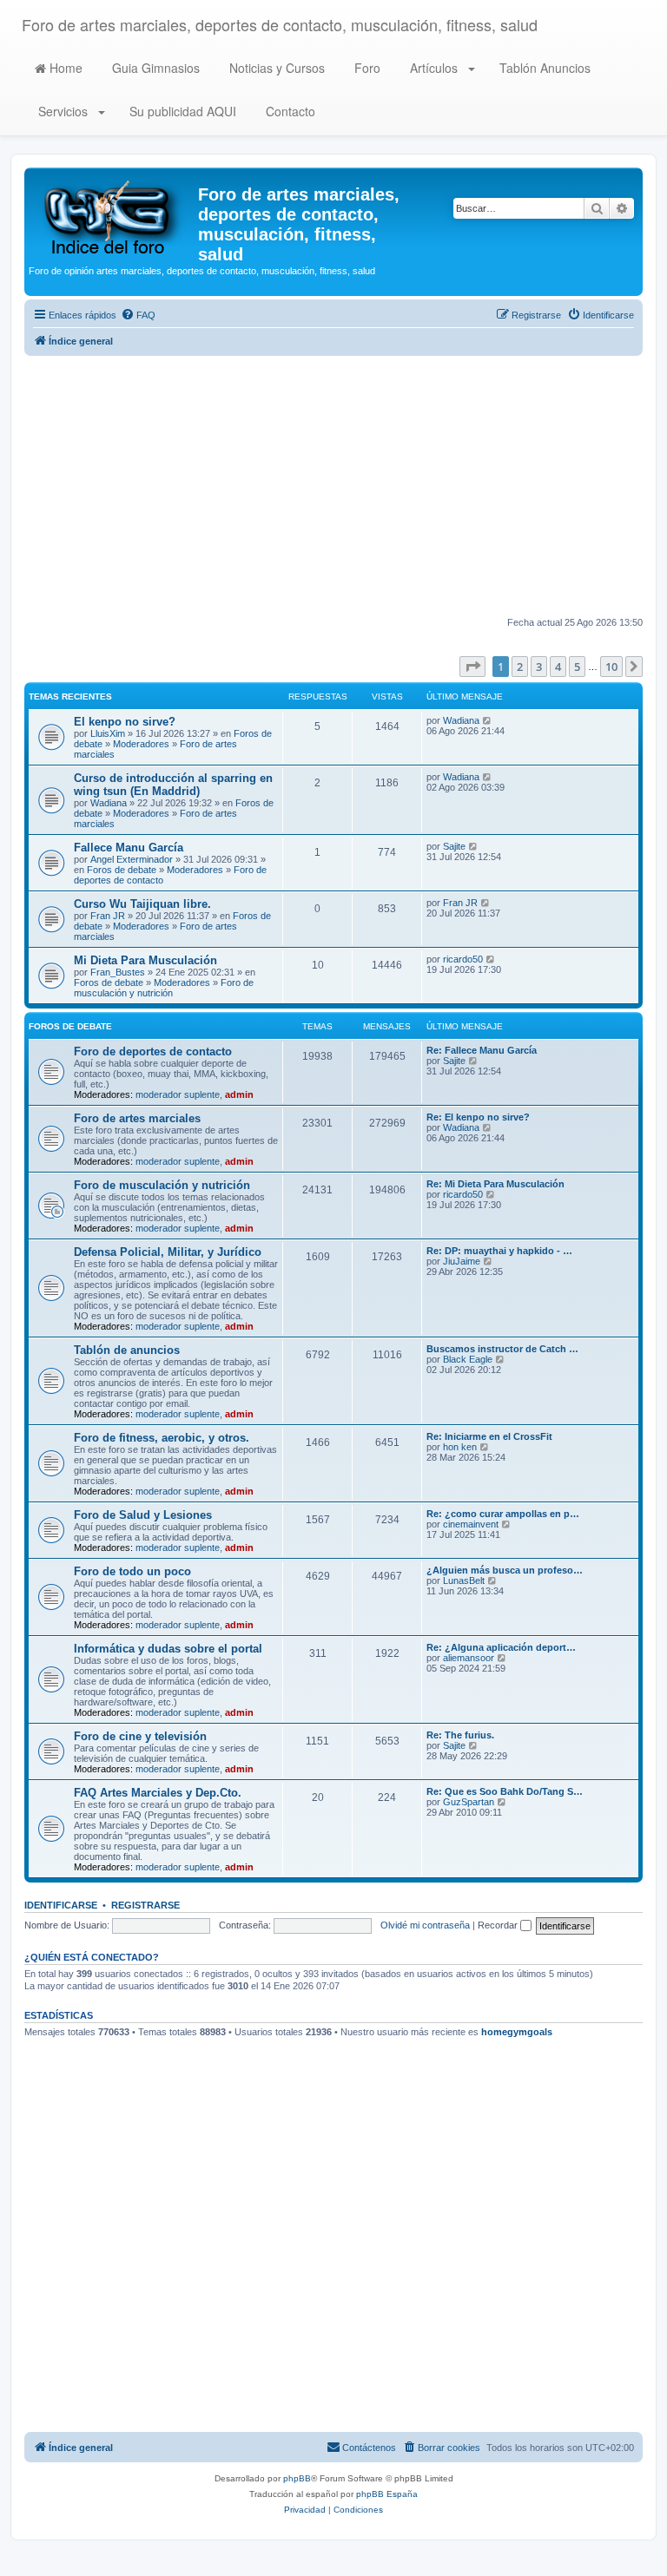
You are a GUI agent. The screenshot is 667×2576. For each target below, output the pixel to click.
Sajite (454, 846)
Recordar (499, 1925)
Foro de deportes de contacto (153, 1051)
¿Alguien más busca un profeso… (505, 1570)
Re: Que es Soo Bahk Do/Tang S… (505, 1791)
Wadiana (461, 720)
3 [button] (539, 667)
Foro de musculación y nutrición (164, 988)
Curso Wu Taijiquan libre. (142, 904)
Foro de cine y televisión (140, 1736)
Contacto (289, 111)
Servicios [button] (63, 111)
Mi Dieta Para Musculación (145, 960)
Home (64, 68)
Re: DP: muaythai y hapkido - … (499, 1251)
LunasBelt (464, 1580)
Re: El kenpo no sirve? (478, 1117)
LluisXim (108, 733)
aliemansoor (469, 1658)
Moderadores (141, 744)
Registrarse (145, 1905)
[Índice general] (113, 216)
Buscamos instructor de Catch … (502, 1349)
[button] (472, 667)
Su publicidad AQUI (181, 111)
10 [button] (611, 667)
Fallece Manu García (129, 848)
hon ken (460, 1447)
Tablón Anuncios (543, 68)
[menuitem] (138, 315)
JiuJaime (462, 1261)
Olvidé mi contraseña (425, 1925)
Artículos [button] (434, 68)
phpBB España (387, 2494)
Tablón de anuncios (127, 1350)
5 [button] (577, 667)
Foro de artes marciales (137, 1118)
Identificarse (61, 1905)
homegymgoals (517, 2032)
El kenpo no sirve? (125, 722)
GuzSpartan (469, 1802)
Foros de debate (122, 870)
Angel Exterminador (132, 859)
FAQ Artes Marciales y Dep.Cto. (158, 1793)
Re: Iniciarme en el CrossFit (489, 1436)
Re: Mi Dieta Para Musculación (495, 1184)
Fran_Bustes (118, 972)
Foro (366, 68)
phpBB (297, 2478)
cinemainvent (471, 1524)
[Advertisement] (333, 486)
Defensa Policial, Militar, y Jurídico (168, 1252)
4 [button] (558, 667)
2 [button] (520, 667)
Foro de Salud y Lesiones (143, 1515)
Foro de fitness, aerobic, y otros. (162, 1438)
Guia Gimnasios (154, 68)
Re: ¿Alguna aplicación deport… (501, 1647)
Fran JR (108, 916)
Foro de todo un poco (132, 1571)
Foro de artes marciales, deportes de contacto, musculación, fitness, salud (280, 24)
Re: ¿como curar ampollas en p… (503, 1514)
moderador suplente (178, 1094)
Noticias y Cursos (275, 68)
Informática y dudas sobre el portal (168, 1649)
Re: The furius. (460, 1735)
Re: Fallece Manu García (482, 1050)
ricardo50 (463, 959)
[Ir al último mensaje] (488, 720)
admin (239, 1094)
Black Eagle (468, 1359)
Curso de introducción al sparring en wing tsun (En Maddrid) (173, 785)
